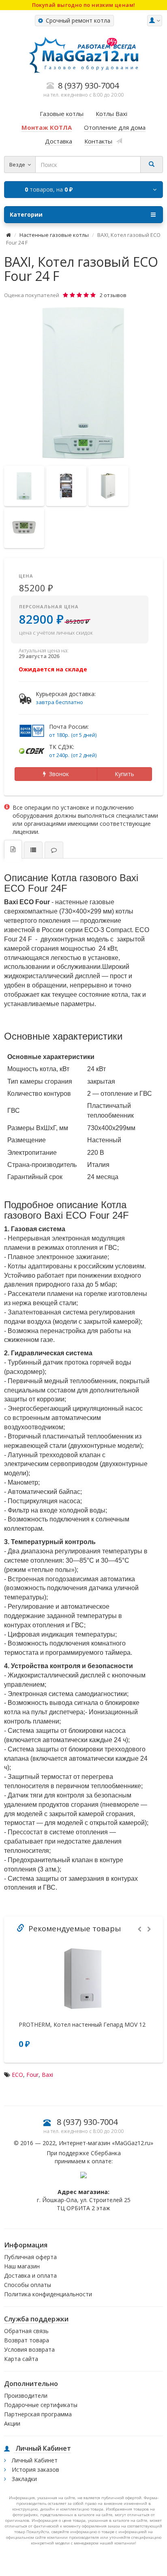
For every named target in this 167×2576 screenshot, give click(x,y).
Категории (26, 214)
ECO (17, 2075)
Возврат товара (27, 2340)
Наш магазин (22, 2266)
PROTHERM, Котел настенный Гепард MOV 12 (82, 2025)
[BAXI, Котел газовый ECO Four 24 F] (83, 383)
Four (32, 2075)
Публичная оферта (30, 2257)
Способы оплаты (28, 2285)
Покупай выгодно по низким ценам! (84, 5)
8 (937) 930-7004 (87, 2122)
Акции (12, 2423)
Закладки (24, 2479)
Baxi (47, 2075)
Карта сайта (21, 2359)
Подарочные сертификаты (41, 2405)
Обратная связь (26, 2331)
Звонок (57, 774)
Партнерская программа (38, 2414)
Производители (26, 2396)
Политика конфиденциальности (48, 2294)
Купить (124, 774)
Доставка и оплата (30, 2275)
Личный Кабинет (34, 2460)
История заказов (35, 2469)
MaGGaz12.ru (133, 2143)
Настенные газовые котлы (54, 235)
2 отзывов (113, 295)
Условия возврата (29, 2349)
